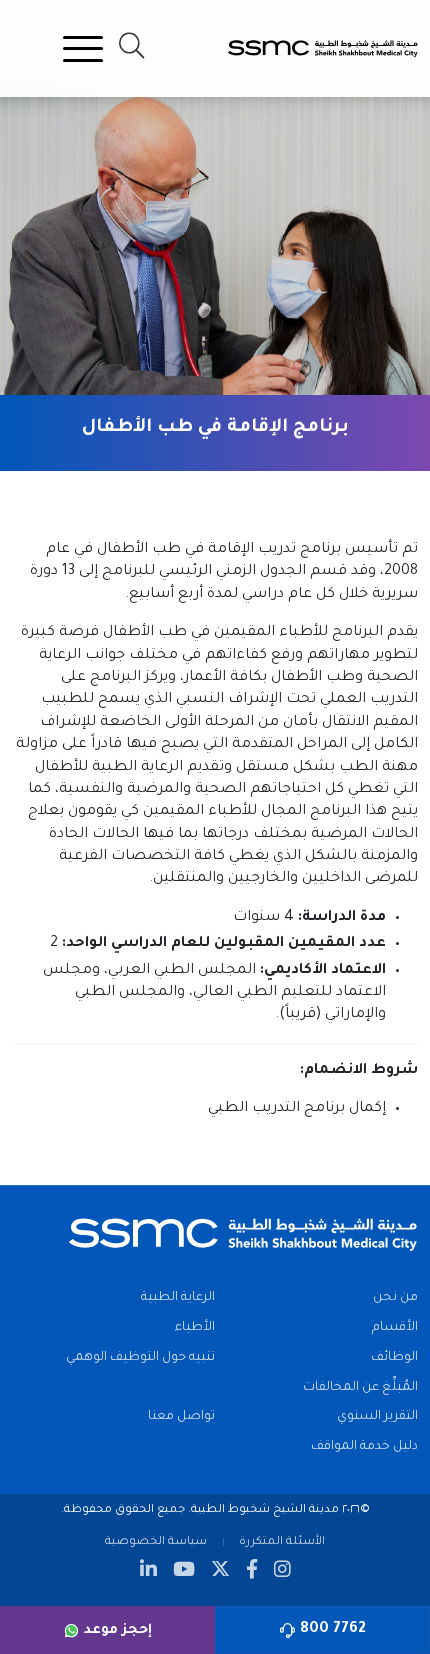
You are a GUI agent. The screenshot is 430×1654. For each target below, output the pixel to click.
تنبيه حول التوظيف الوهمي (140, 1358)
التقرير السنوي (377, 1417)
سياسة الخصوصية (156, 1542)
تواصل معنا (181, 1417)
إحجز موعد (118, 1630)
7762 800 (333, 1630)
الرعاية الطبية (178, 1298)
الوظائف (394, 1358)
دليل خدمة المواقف (364, 1447)
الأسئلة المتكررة (282, 1542)
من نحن (395, 1298)
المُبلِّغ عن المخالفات (360, 1388)
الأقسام (395, 1328)
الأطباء (195, 1328)
